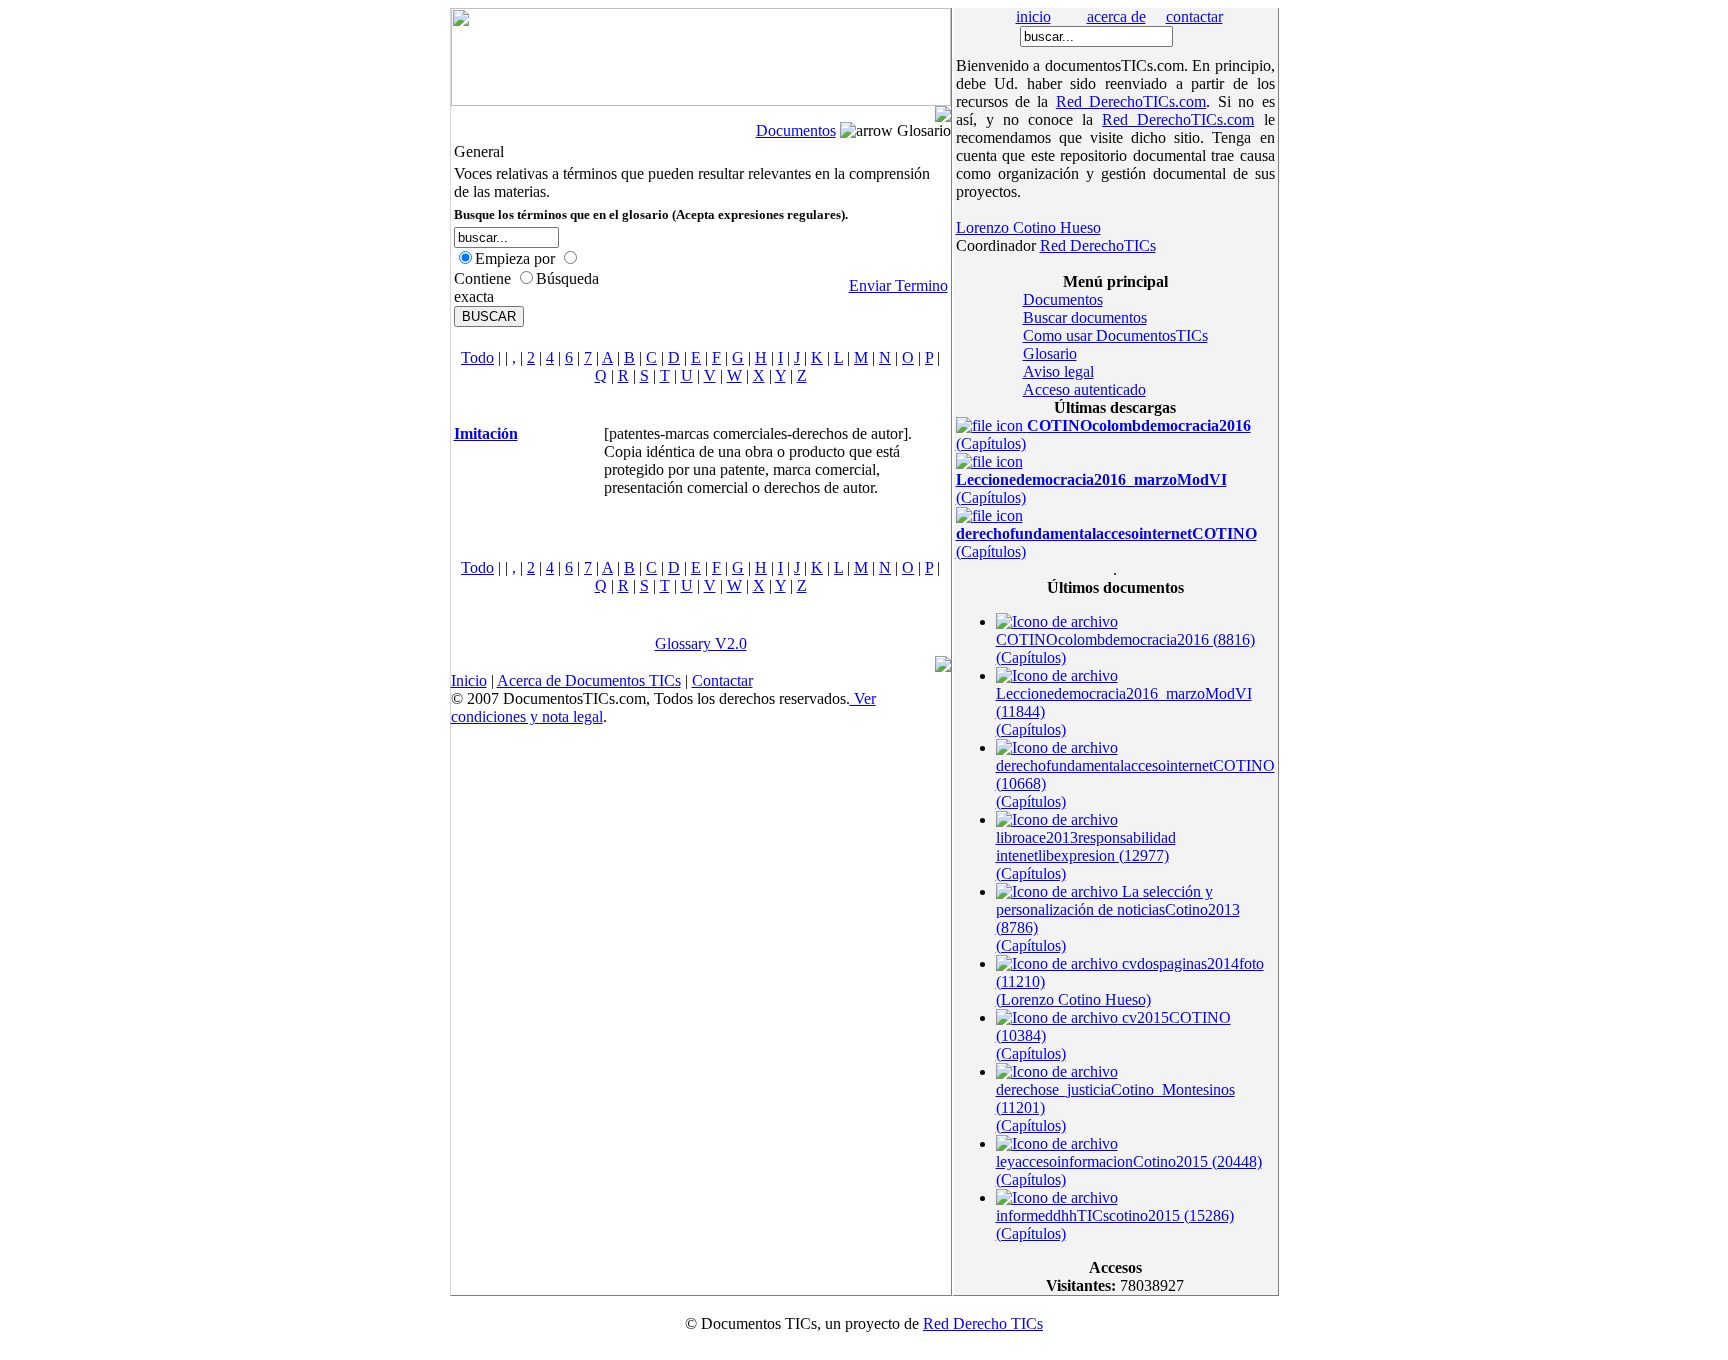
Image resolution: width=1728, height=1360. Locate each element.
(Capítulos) (1091, 488)
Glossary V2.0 (701, 643)
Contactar (722, 680)
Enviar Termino (898, 285)
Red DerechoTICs (1098, 245)
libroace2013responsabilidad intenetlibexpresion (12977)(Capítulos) (1086, 855)
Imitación (486, 433)
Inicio (469, 680)
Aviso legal (1058, 371)
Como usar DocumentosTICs (1115, 335)
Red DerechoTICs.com (1131, 101)
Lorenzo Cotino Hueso (1028, 227)
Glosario (1050, 353)
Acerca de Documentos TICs (589, 680)
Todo (477, 357)
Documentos (796, 130)
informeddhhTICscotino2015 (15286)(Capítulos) (1115, 1224)
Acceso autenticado (1084, 389)
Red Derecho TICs (983, 1323)
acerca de (1116, 16)
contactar (1194, 16)
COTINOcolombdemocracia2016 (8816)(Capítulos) (1125, 648)
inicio (1033, 16)
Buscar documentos (1085, 317)
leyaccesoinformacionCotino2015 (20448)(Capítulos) (1129, 1170)
